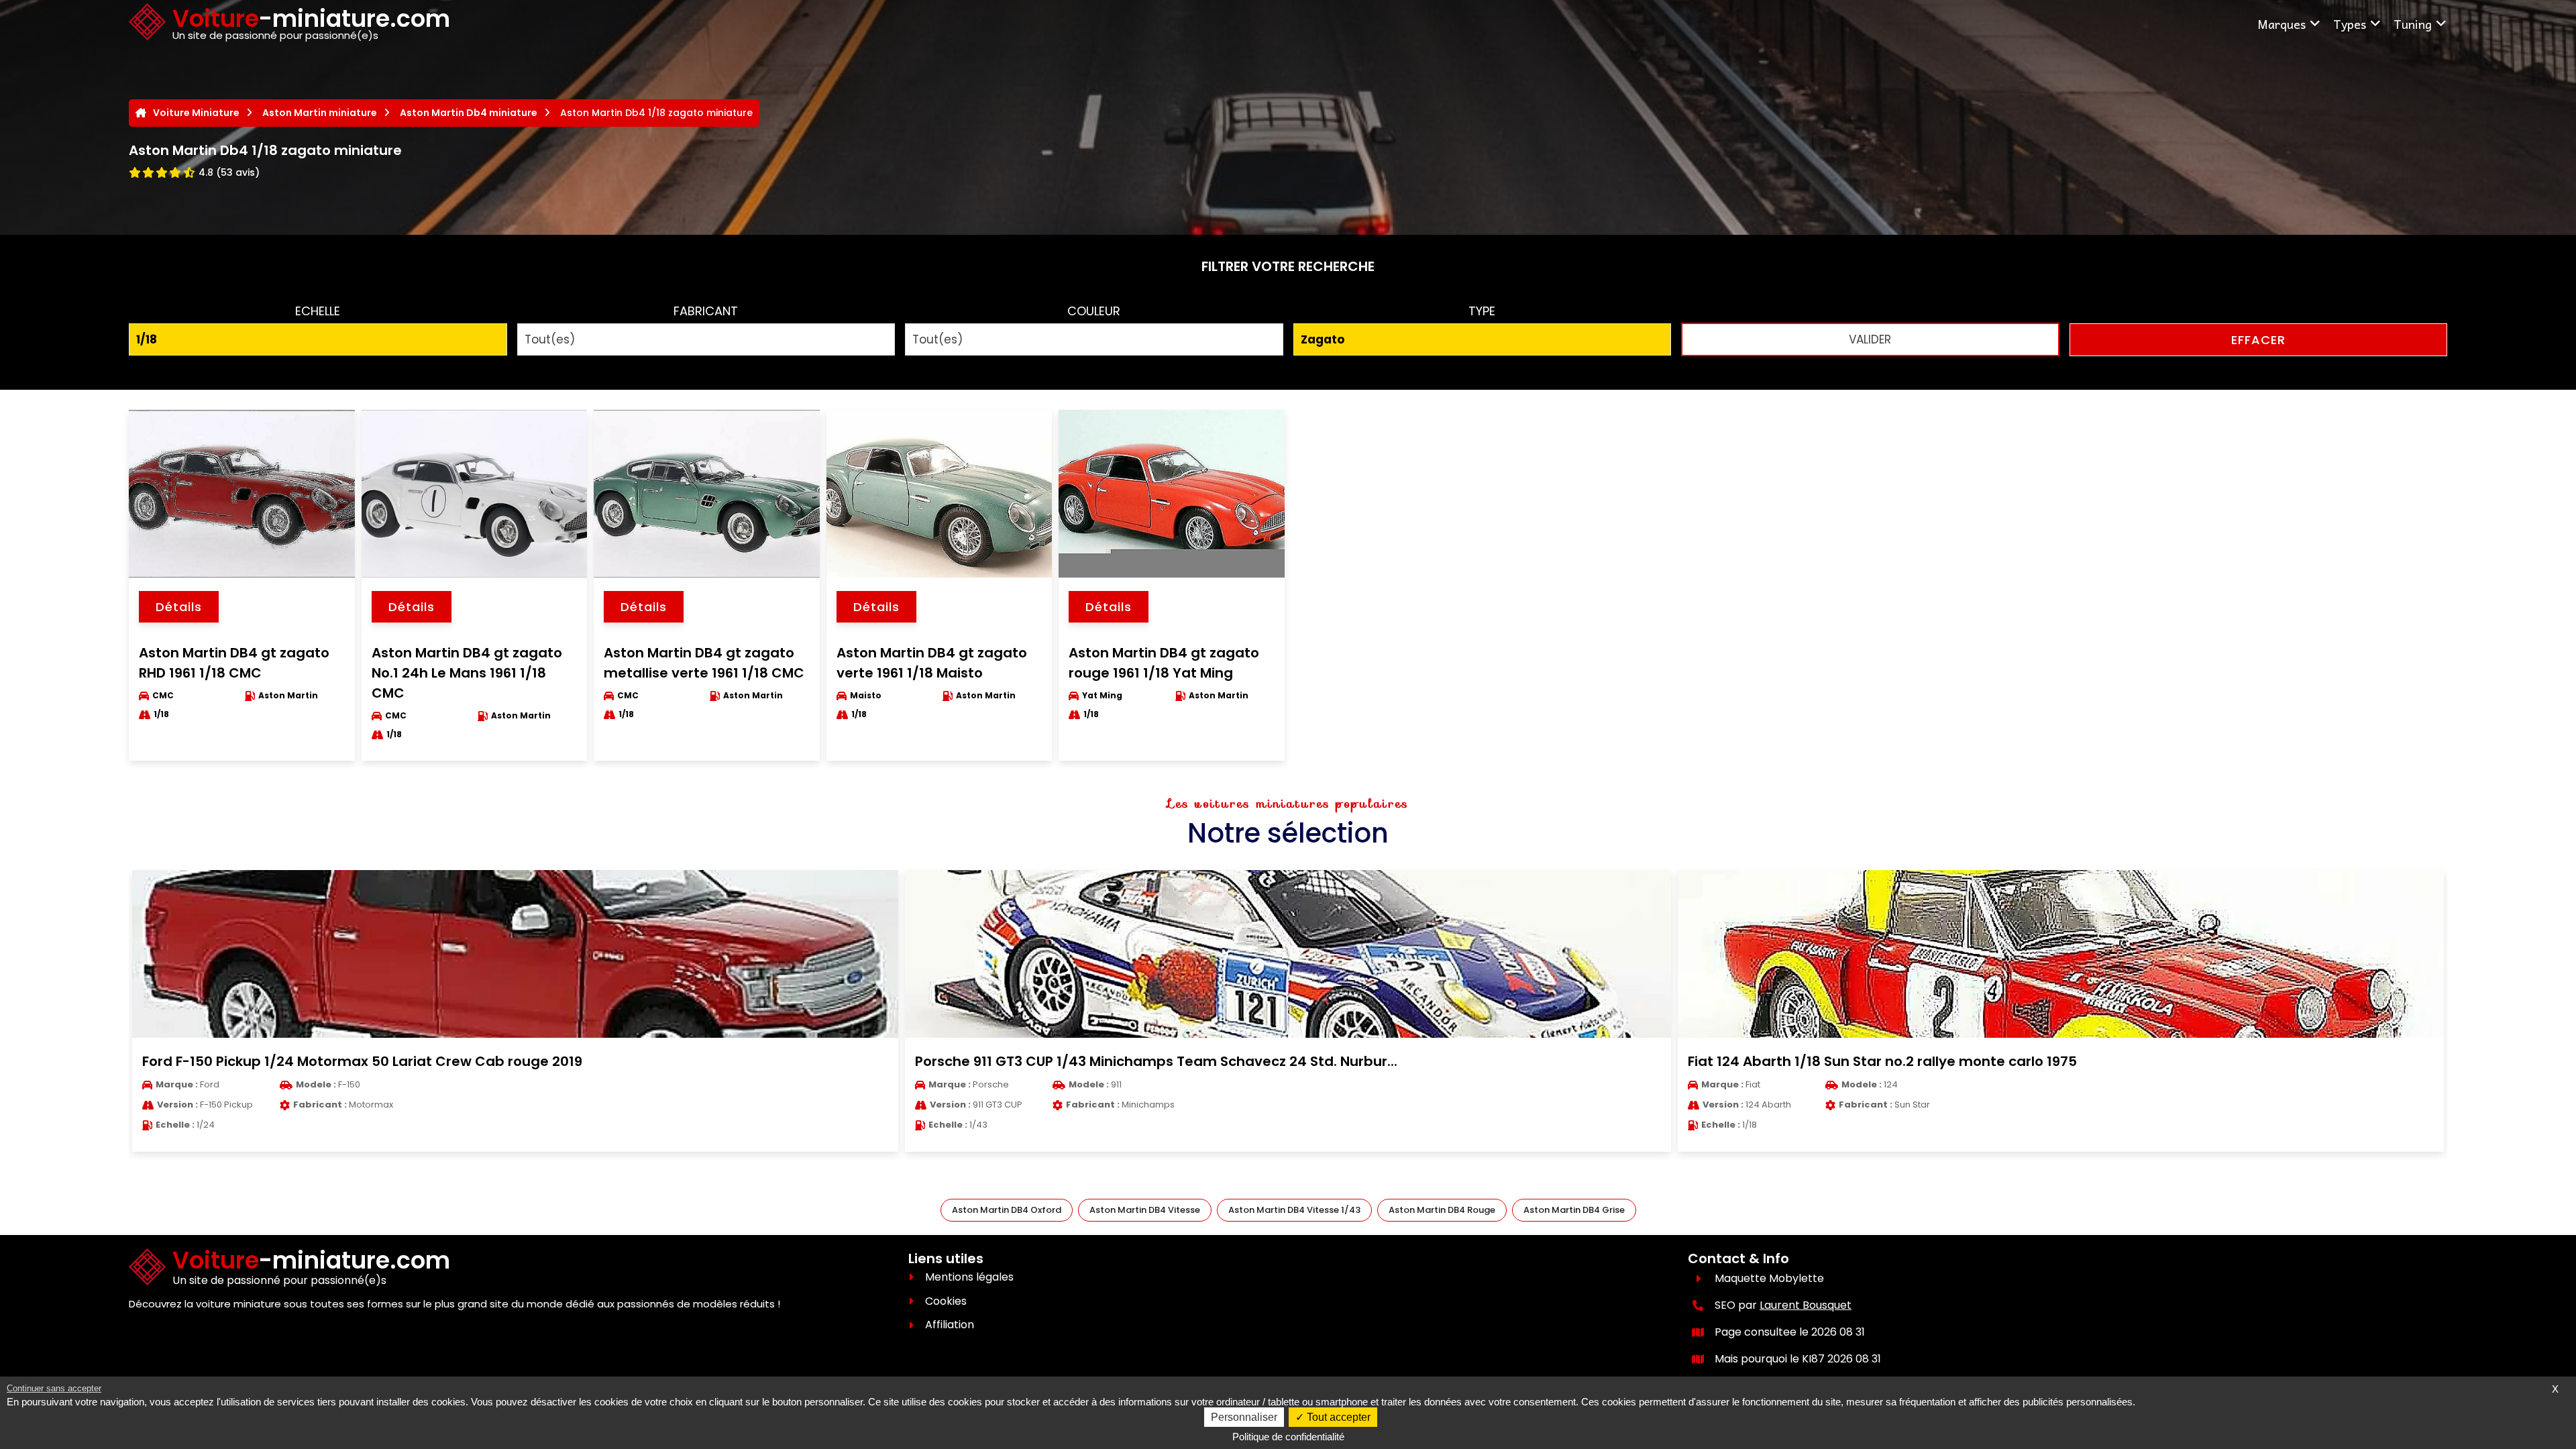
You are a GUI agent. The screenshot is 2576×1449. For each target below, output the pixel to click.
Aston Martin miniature (320, 113)
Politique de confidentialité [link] (1288, 1437)
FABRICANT (706, 311)
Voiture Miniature (196, 113)
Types (2350, 24)
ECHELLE (318, 311)
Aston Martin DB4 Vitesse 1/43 (1294, 1210)
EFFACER (2258, 340)
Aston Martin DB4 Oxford (1007, 1210)
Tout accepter (1337, 1417)
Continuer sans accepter (54, 1388)
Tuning (2413, 24)
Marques (2282, 24)
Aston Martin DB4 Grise (1574, 1210)
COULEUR (1094, 311)
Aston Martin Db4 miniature (469, 113)
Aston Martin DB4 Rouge (1442, 1210)
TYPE (1482, 311)
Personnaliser (1244, 1417)
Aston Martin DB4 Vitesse (1145, 1210)
